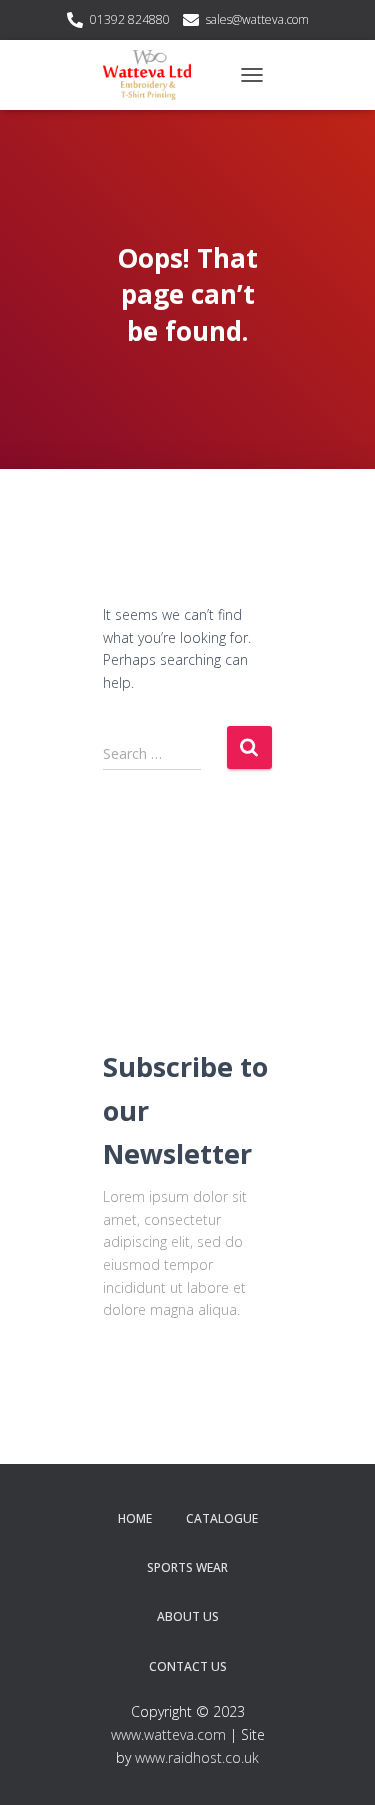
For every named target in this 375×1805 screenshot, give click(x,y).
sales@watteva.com (257, 19)
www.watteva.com (168, 1734)
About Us (188, 1616)
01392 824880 (130, 19)
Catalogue (222, 1518)
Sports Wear (187, 1567)
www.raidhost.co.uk (197, 1757)
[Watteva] (155, 75)
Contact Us (188, 1666)
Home (135, 1518)
